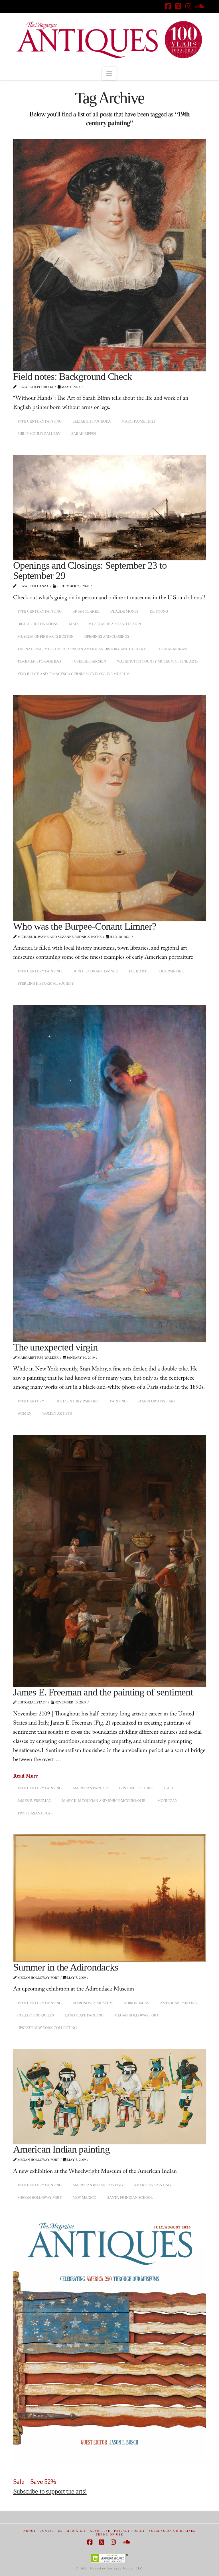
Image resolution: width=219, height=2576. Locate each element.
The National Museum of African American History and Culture (82, 649)
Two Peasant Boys (35, 1813)
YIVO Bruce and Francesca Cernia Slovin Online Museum (74, 674)
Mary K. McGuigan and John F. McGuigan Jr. (104, 1800)
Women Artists (57, 1413)
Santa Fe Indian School (130, 2197)
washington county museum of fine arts (158, 661)
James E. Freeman (34, 1800)
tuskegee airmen (89, 661)
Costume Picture (136, 1788)
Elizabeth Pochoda (92, 421)
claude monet (125, 611)
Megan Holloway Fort (137, 2015)
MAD (73, 624)
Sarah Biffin (84, 433)
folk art (138, 971)
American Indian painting (61, 2149)
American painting (179, 2003)
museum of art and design (115, 624)
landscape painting (84, 2015)
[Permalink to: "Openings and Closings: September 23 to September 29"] (109, 507)
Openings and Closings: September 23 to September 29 (90, 571)
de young (159, 611)
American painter (90, 1788)
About (30, 2531)
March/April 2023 (138, 421)
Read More (26, 1776)
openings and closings (107, 636)
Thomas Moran (172, 649)
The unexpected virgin (55, 1347)
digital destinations (38, 624)
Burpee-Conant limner (95, 971)
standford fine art (157, 1401)
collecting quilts (36, 2015)
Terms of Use (109, 2534)
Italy (169, 1788)
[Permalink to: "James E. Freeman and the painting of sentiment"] (109, 1561)
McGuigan (167, 1800)
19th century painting (39, 421)
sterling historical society (46, 983)
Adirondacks (136, 2003)
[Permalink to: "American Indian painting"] (109, 2096)
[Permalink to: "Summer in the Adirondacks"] (109, 1898)
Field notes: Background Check (72, 376)
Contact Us (51, 2531)
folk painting (171, 971)
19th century (31, 1401)
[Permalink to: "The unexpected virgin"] (109, 1173)
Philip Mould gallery (39, 433)
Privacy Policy (130, 2531)
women (24, 1413)
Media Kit (76, 2531)
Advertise (100, 2531)
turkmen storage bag (39, 661)
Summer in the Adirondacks (66, 1967)
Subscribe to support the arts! (50, 2491)
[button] (109, 73)
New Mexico (85, 2197)
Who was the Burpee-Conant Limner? (85, 926)
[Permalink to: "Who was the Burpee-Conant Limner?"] (109, 808)
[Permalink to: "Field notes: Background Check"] (109, 255)
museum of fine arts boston (45, 636)
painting (118, 1401)
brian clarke (86, 611)
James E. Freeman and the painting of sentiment (103, 1692)
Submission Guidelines (172, 2531)
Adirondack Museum (93, 2003)
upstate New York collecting (47, 2028)
